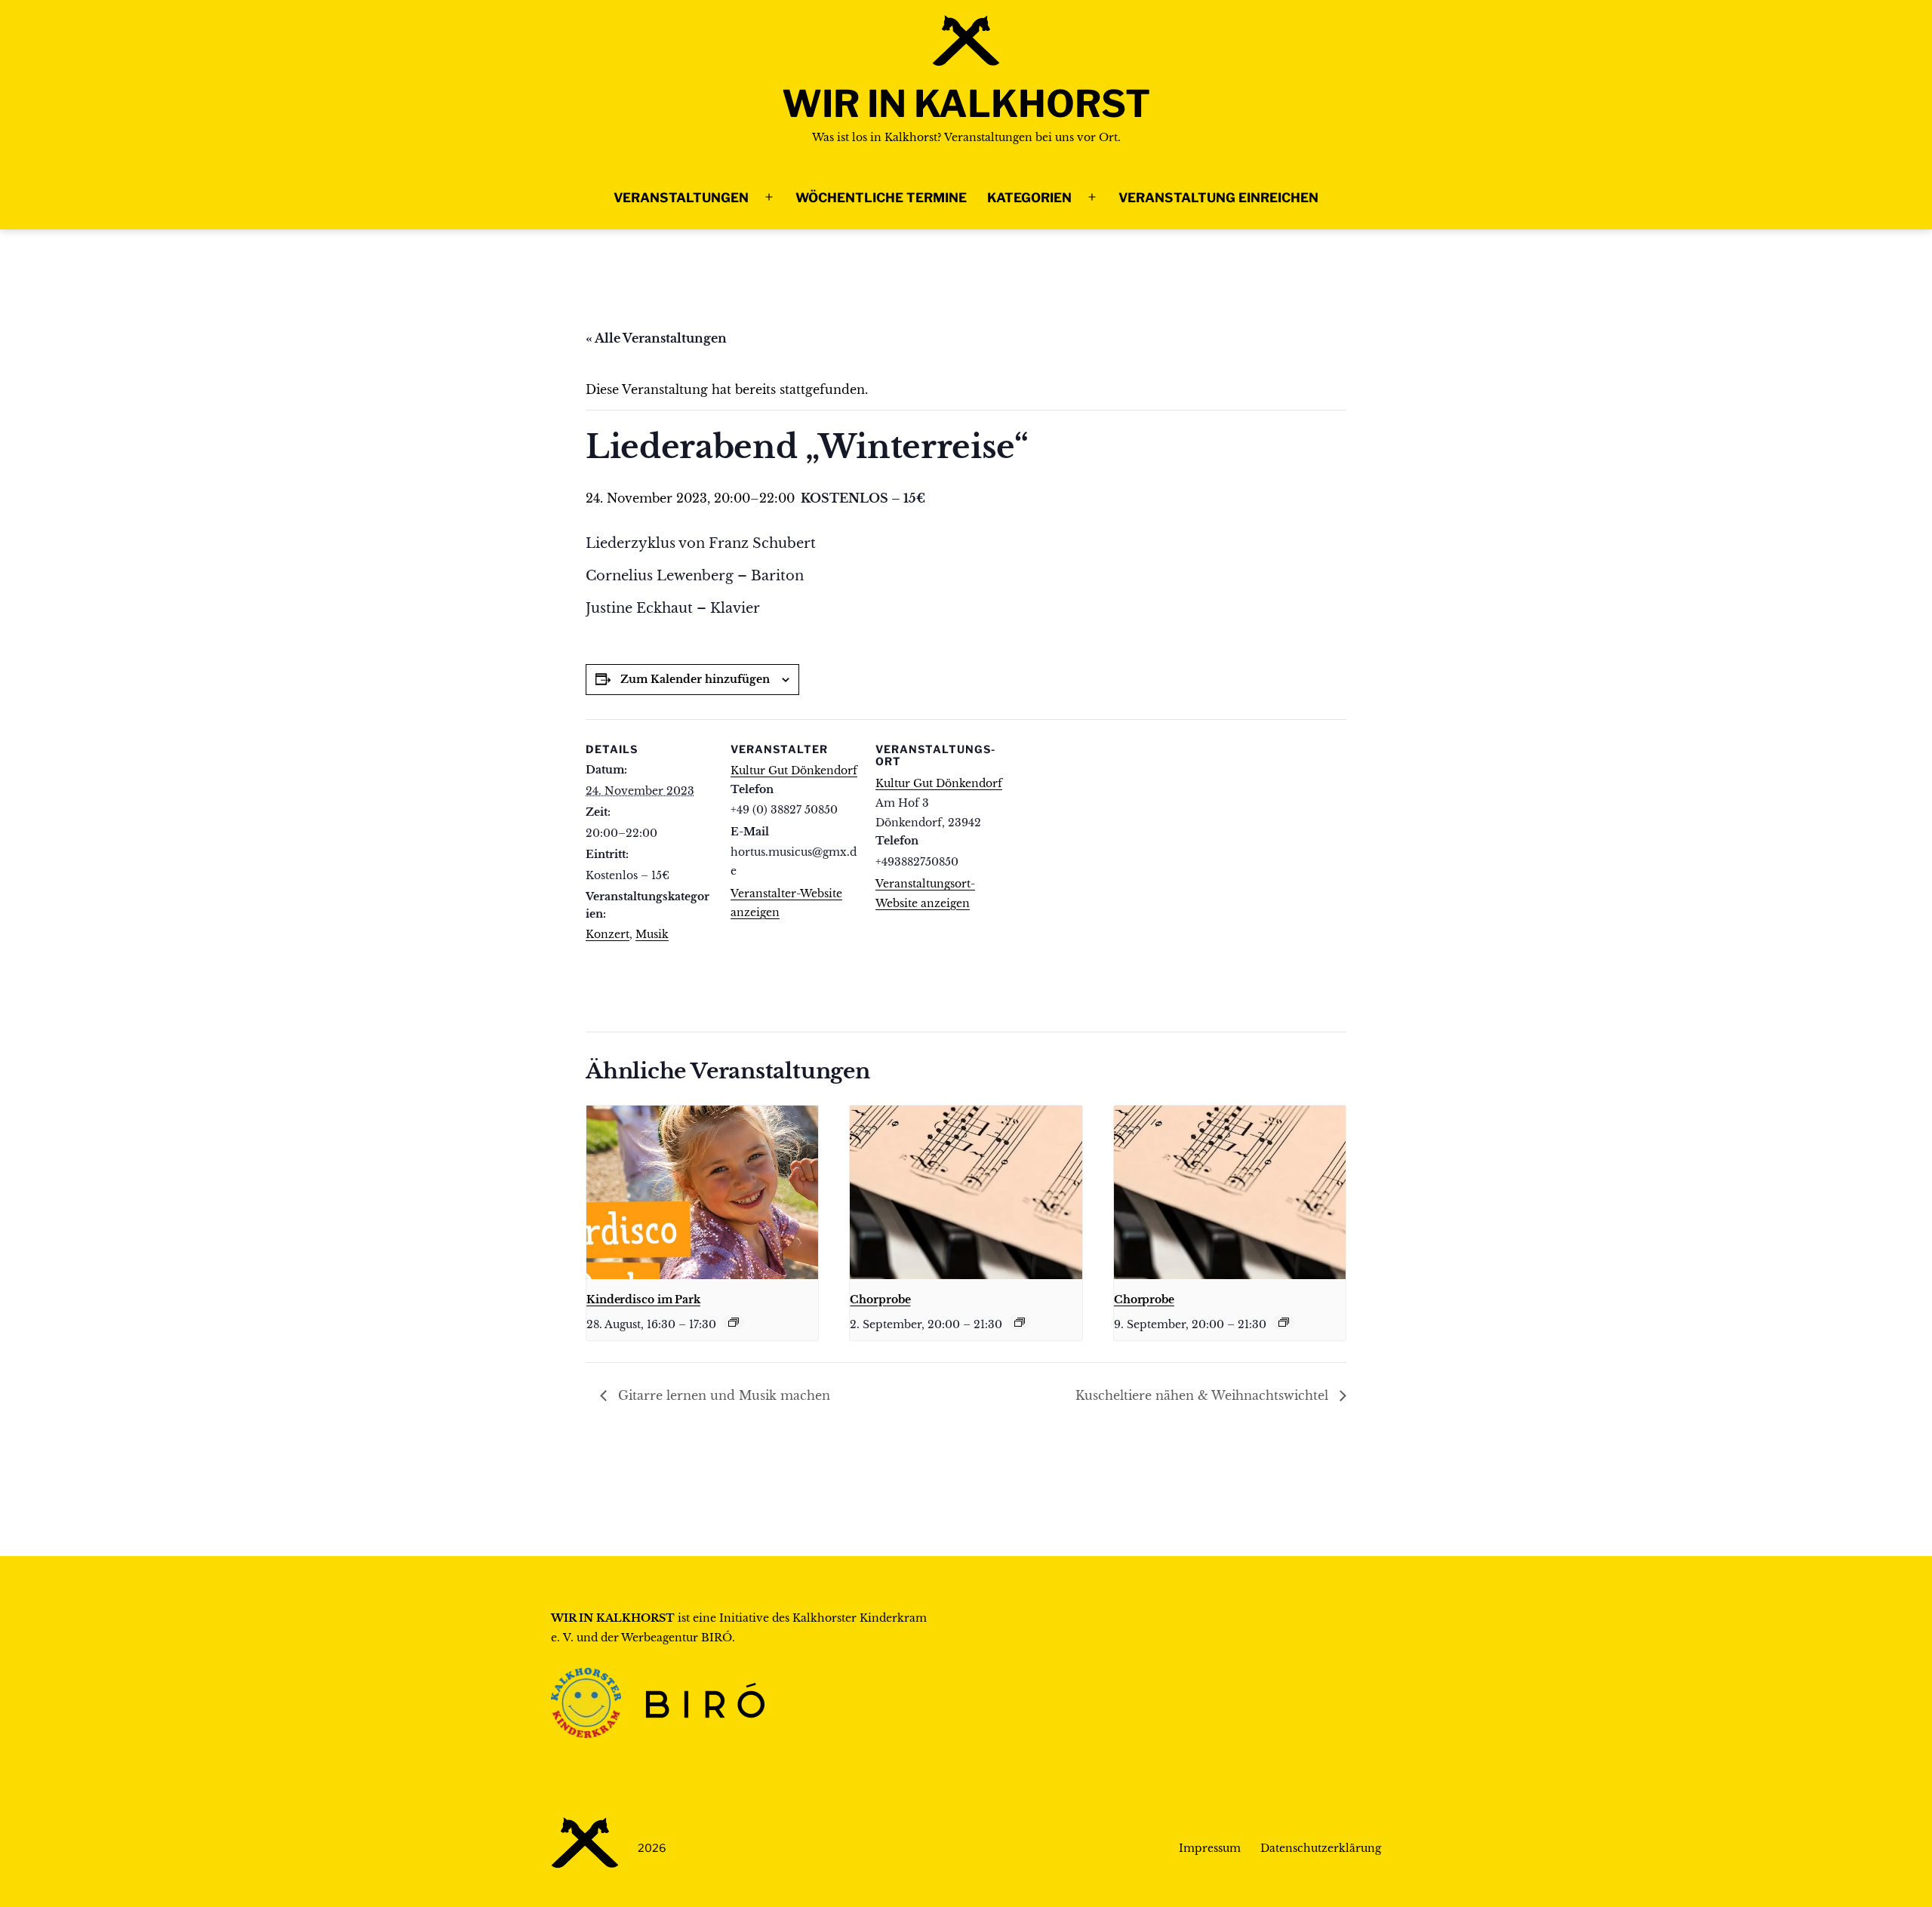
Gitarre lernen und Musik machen (722, 1395)
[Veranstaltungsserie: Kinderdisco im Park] (734, 1322)
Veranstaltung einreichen (1218, 198)
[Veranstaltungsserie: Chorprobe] (1020, 1322)
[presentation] (702, 1192)
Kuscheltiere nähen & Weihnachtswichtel (1204, 1395)
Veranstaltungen (681, 198)
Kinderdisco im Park (643, 1300)
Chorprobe (880, 1300)
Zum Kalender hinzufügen (695, 679)
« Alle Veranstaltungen (656, 338)
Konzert (608, 934)
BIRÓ (717, 1638)
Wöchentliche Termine (881, 198)
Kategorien (1029, 198)
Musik (652, 934)
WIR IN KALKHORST (966, 104)
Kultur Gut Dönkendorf (794, 770)
